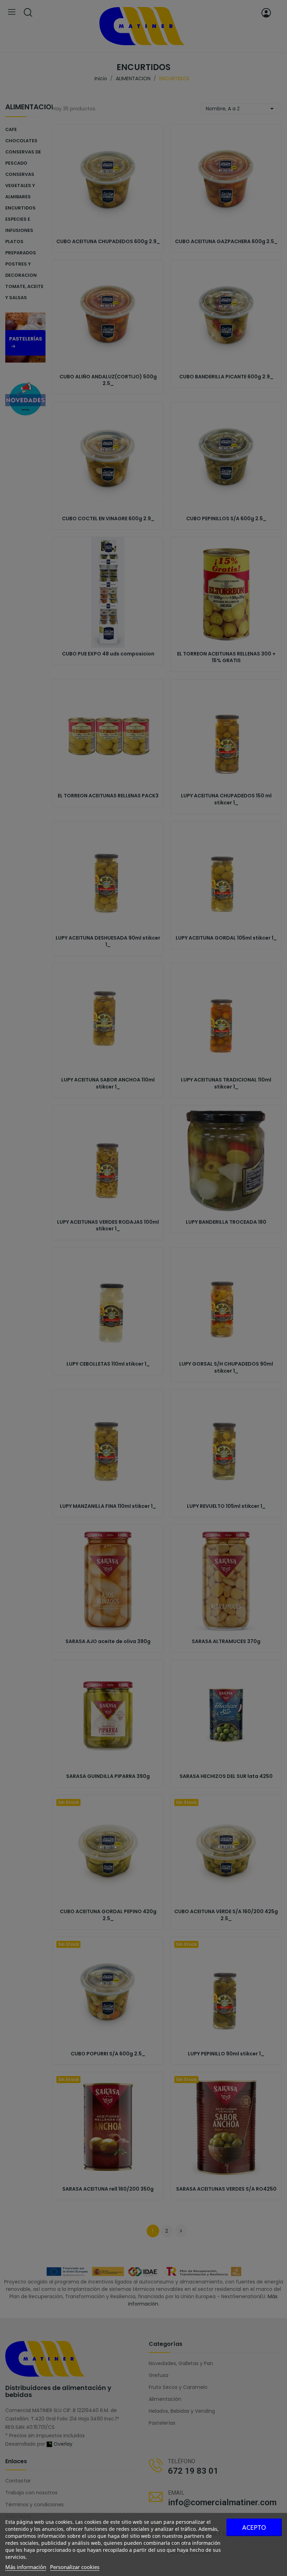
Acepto (254, 2527)
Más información (26, 2567)
